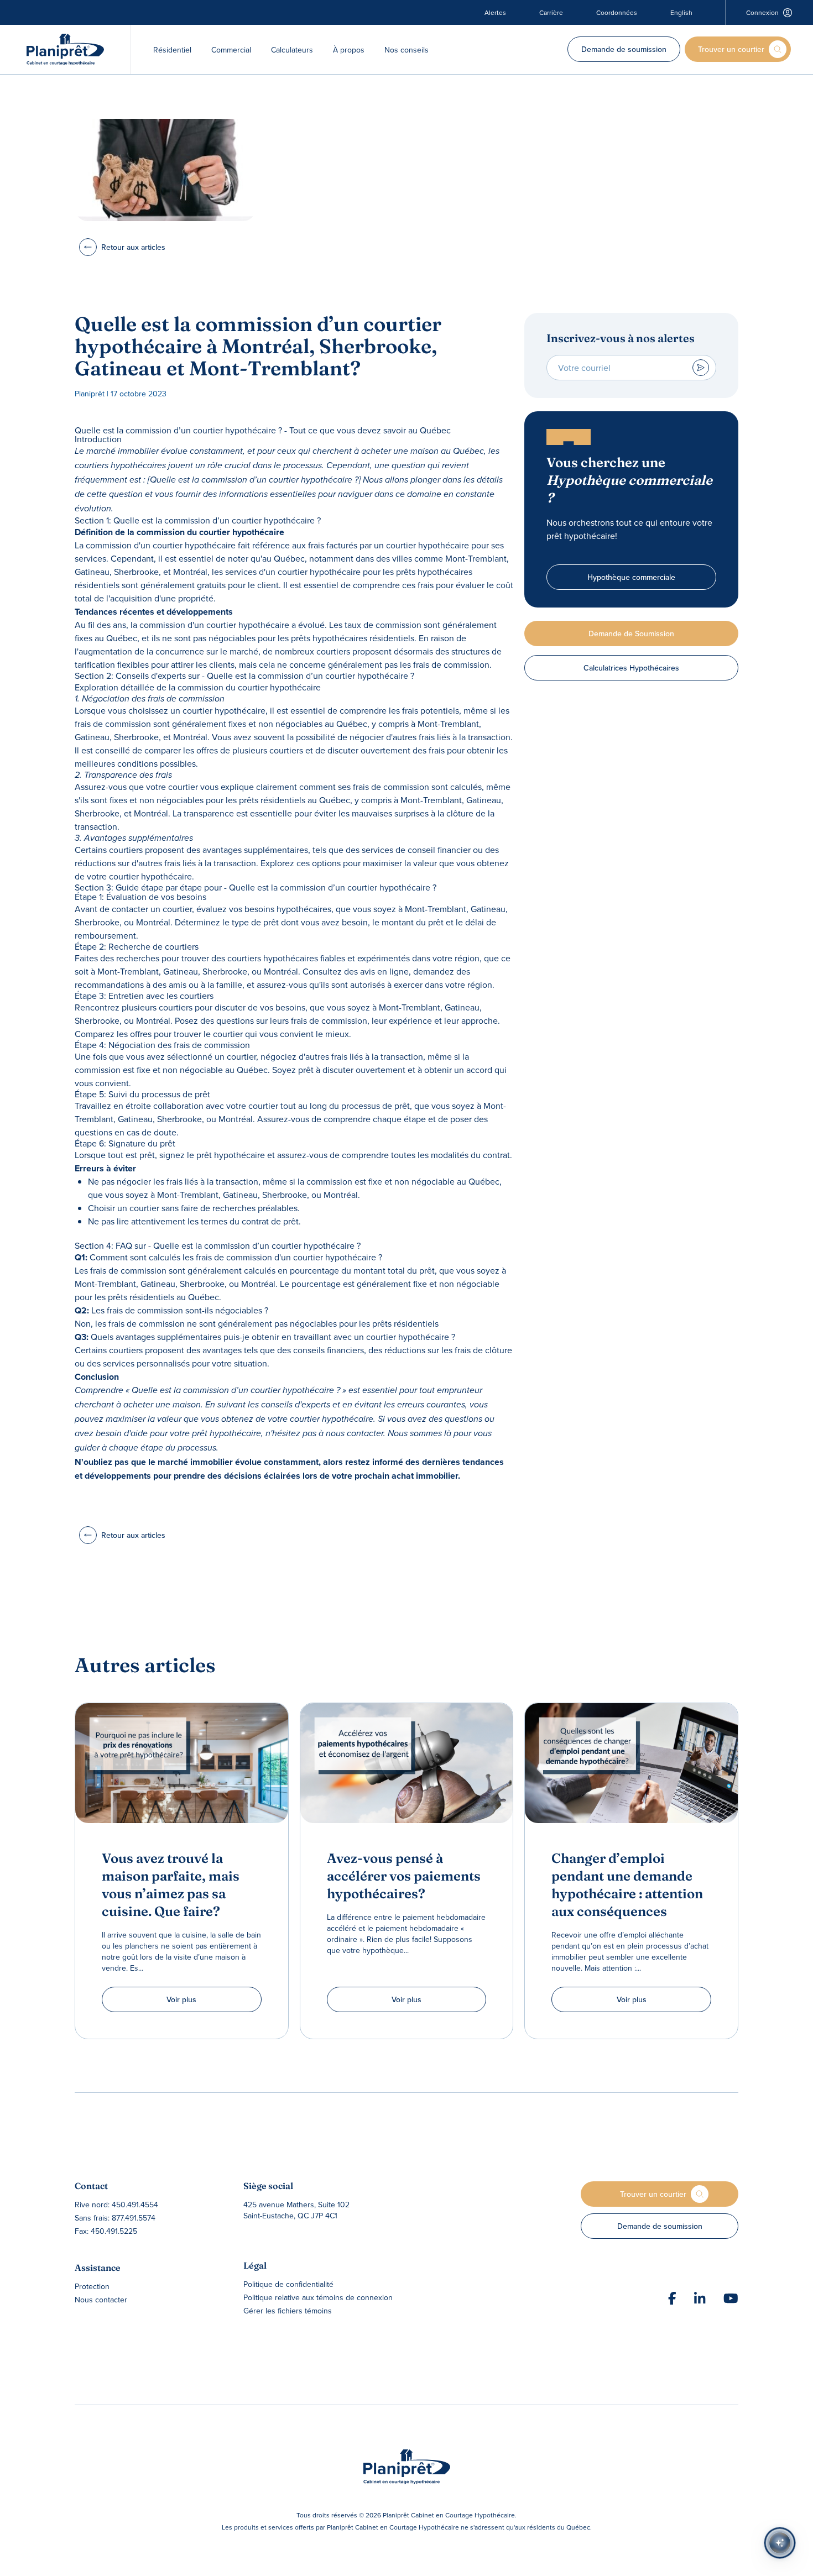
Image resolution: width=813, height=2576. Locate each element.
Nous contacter (101, 2300)
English (681, 13)
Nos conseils (406, 50)
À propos (349, 50)
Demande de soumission (624, 49)
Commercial (231, 50)
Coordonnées (617, 13)
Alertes (495, 13)
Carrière (551, 13)
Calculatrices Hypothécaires (631, 668)
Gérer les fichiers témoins (288, 2311)
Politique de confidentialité (288, 2284)
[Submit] (701, 368)
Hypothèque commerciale (631, 577)
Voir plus (181, 1999)
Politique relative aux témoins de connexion (318, 2297)
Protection (92, 2286)
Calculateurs (292, 50)
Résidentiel (172, 50)
